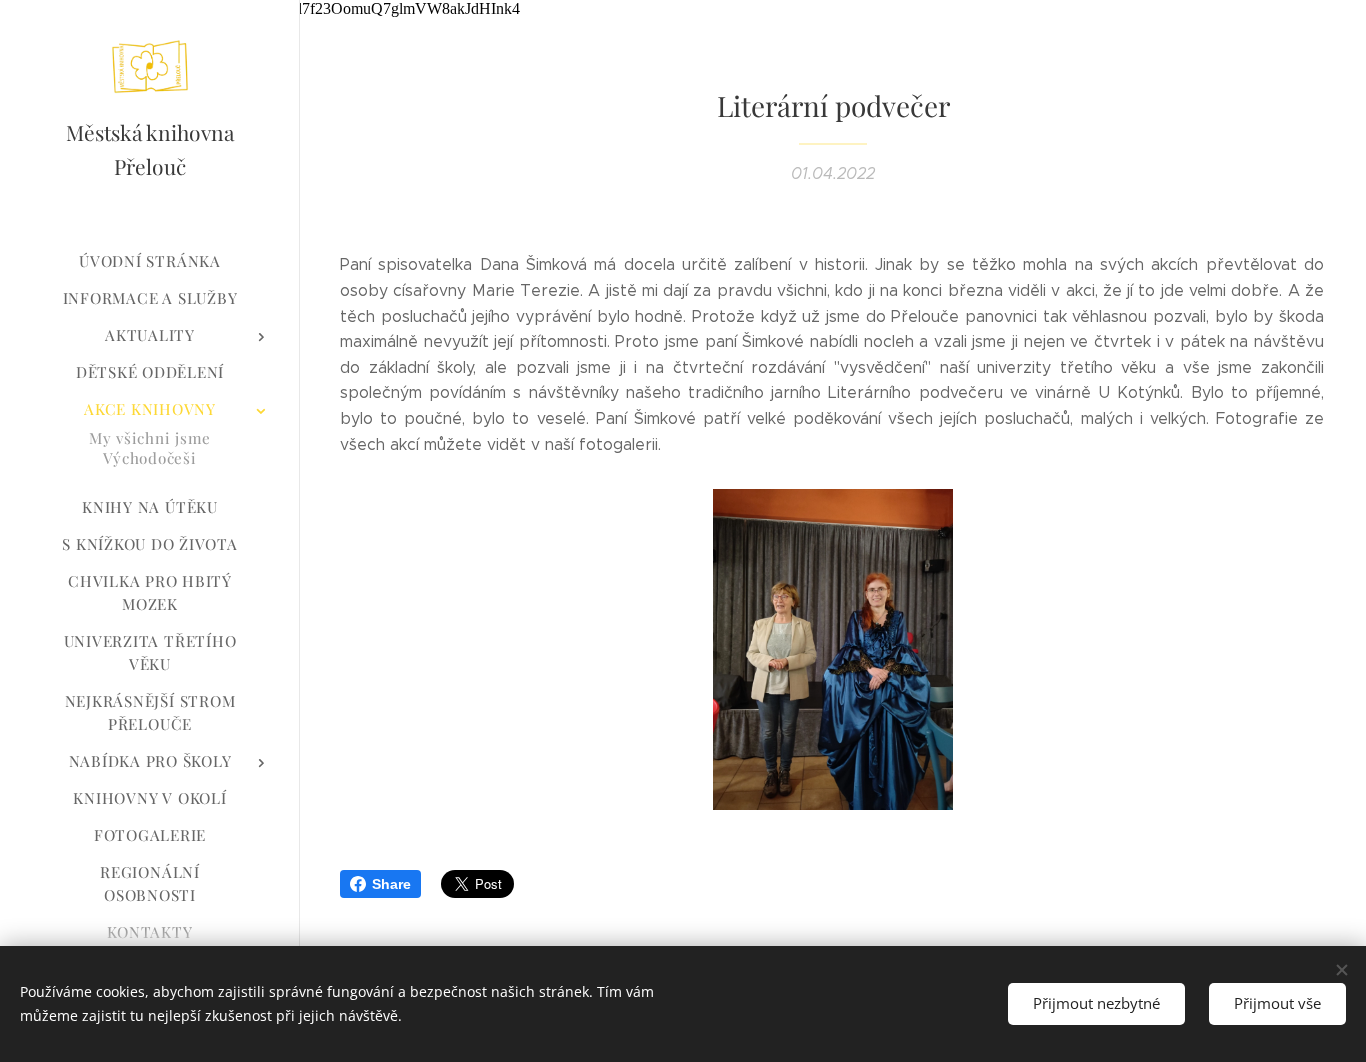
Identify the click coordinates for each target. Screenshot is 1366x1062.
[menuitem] (150, 261)
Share (391, 884)
